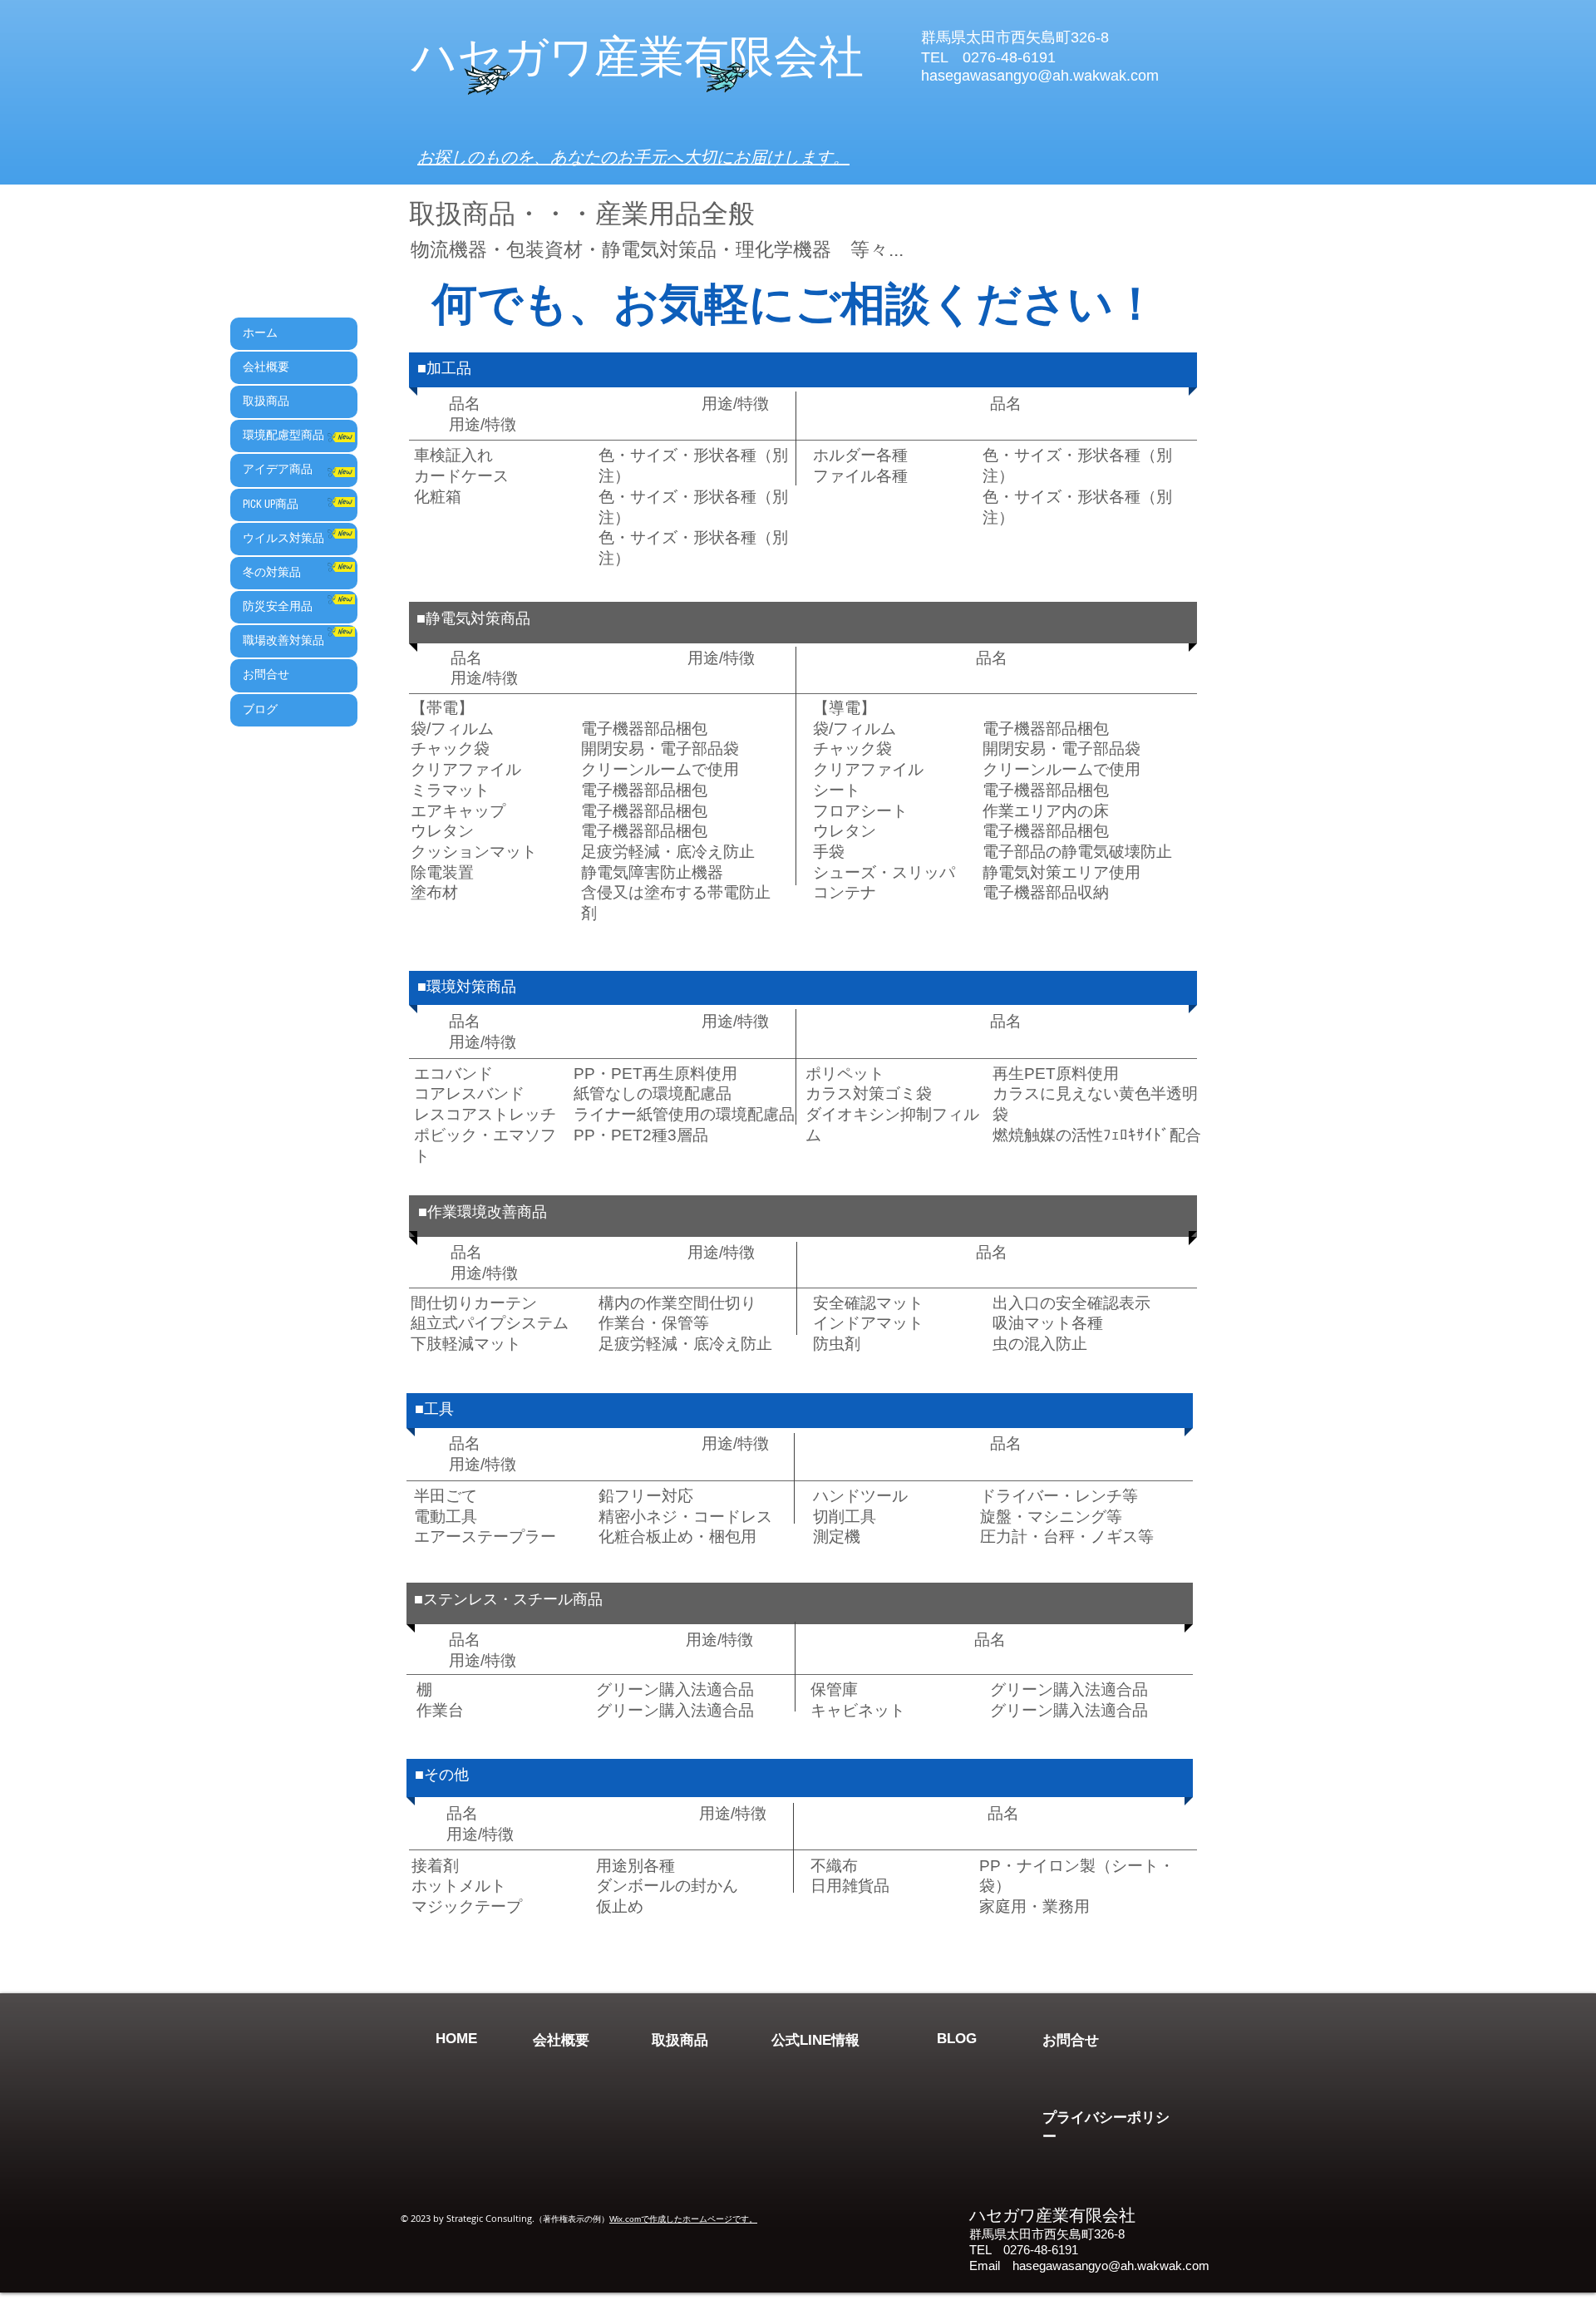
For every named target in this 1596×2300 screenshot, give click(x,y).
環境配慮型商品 (283, 436)
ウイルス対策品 (283, 539)
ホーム (260, 333)
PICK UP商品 (271, 505)
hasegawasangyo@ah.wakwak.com (1111, 2266)
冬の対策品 (272, 573)
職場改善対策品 (283, 641)
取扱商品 (266, 401)
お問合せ (266, 675)
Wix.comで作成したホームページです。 (683, 2219)
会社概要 (266, 367)
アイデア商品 (278, 470)
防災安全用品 (278, 607)
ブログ (260, 710)
